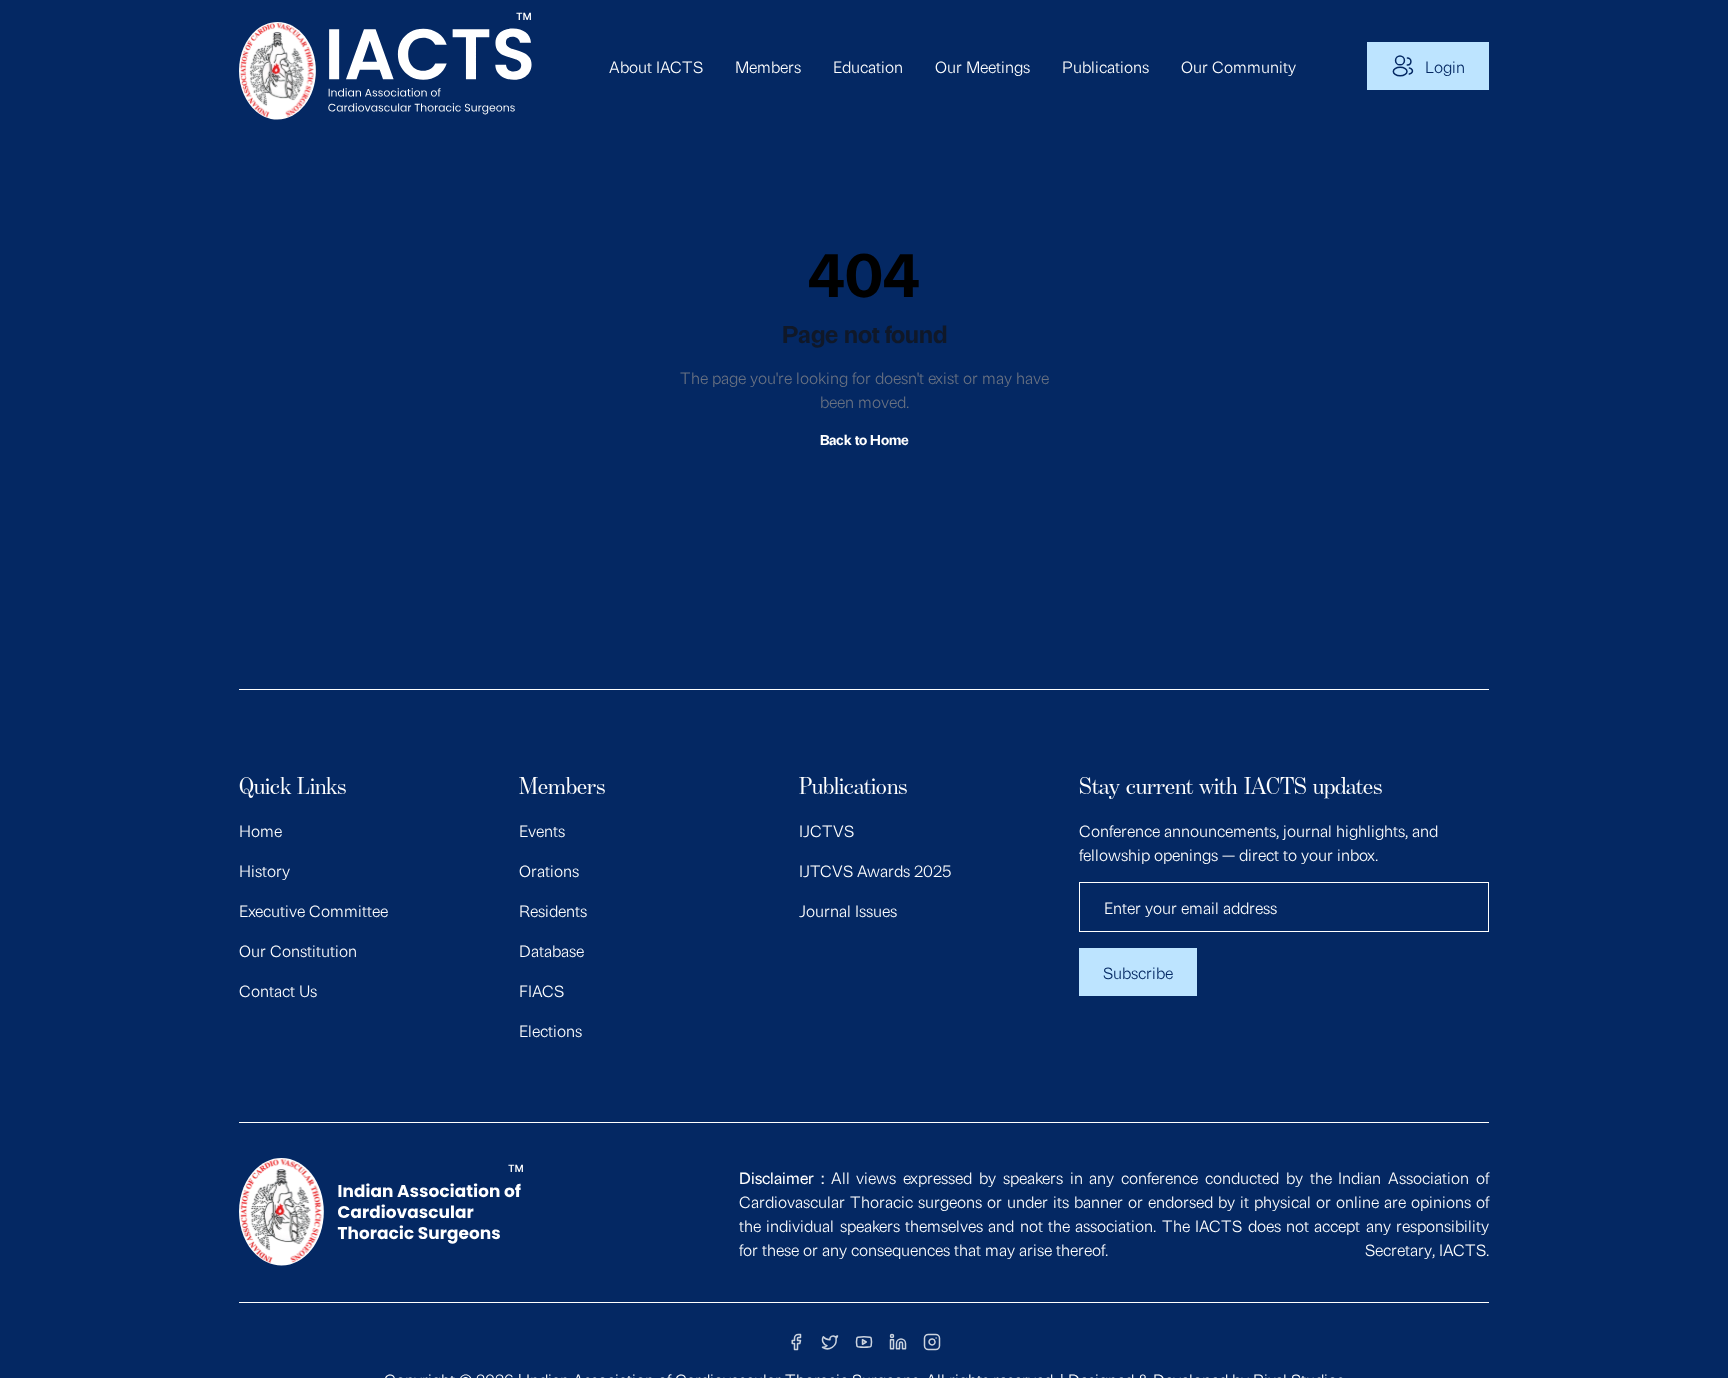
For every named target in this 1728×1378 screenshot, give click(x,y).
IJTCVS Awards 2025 (875, 870)
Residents (553, 910)
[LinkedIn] (898, 1342)
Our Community (1238, 66)
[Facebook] (796, 1342)
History (264, 870)
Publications (1105, 66)
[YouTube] (864, 1342)
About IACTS (656, 66)
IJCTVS (826, 830)
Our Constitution (298, 950)
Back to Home (864, 438)
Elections (550, 1030)
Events (542, 830)
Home (260, 830)
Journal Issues (848, 910)
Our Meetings (982, 66)
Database (551, 950)
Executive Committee (313, 910)
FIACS (541, 990)
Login (1445, 66)
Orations (549, 870)
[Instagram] (932, 1342)
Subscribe (1138, 972)
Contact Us (278, 990)
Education (868, 66)
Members (768, 66)
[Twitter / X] (830, 1342)
